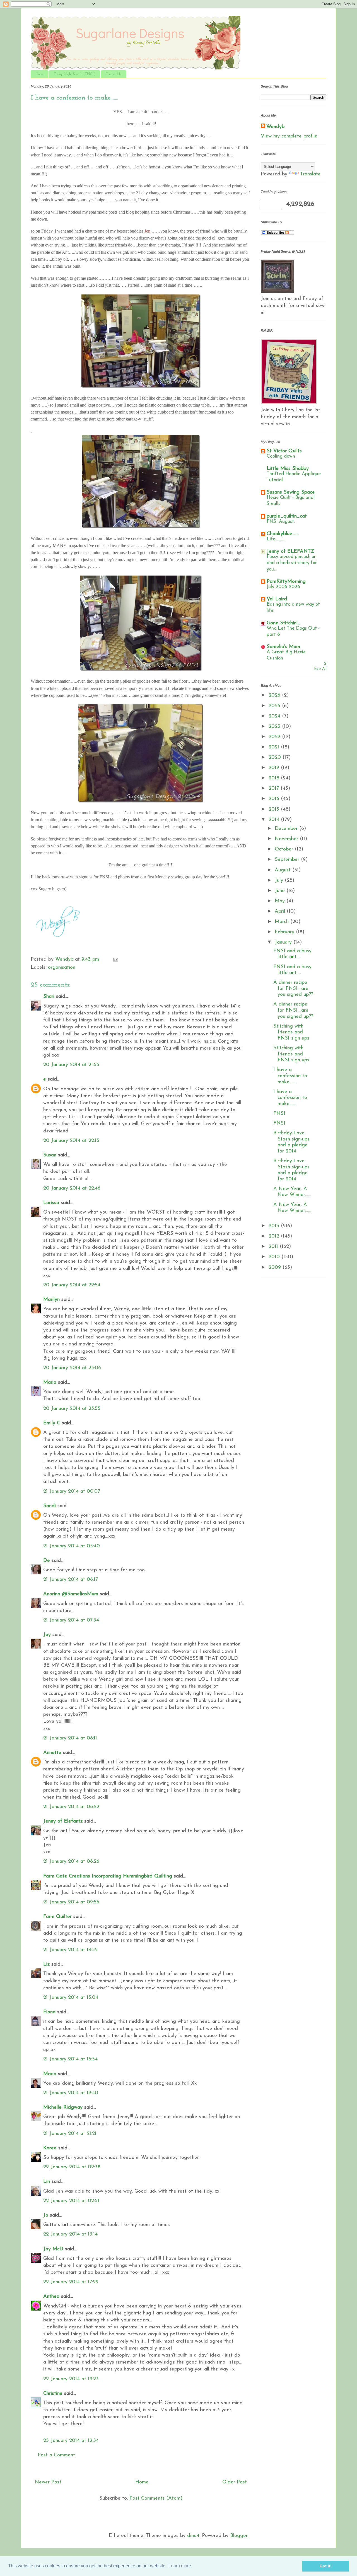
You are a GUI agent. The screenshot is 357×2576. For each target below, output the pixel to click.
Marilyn (51, 1300)
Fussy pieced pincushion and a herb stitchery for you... (292, 563)
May (281, 901)
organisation (62, 968)
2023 (275, 727)
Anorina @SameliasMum (71, 1594)
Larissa (51, 1203)
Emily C (52, 1423)
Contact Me (114, 74)
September (288, 860)
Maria (50, 1383)
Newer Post (48, 2482)
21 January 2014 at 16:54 (70, 2059)
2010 (275, 1257)
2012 (275, 1236)
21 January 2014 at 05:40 (72, 1546)
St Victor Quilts (284, 451)
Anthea (51, 2297)
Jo (46, 2215)
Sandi (50, 1506)
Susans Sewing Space (291, 492)
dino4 (193, 2536)
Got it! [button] (326, 2566)
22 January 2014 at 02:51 (71, 2201)
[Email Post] (115, 960)
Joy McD (53, 2249)
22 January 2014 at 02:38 (72, 2167)
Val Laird (277, 599)
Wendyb (275, 127)
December (287, 829)
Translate (310, 174)
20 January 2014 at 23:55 (72, 1409)
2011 (274, 1247)
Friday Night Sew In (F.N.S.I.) (75, 74)
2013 (275, 1226)
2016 (275, 799)
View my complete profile (289, 136)
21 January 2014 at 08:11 (70, 1738)
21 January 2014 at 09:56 (71, 1902)
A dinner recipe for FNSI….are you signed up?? (293, 989)
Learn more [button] (180, 2566)
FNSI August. (281, 522)
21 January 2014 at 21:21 (70, 2134)
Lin (47, 2182)
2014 (275, 820)
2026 (275, 695)
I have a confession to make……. (290, 1076)
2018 (275, 778)
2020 (276, 758)
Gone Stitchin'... (283, 623)
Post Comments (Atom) (156, 2498)
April (281, 912)
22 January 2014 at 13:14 (70, 2234)
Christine (53, 2394)
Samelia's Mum (283, 647)
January (284, 943)
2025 (275, 706)
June (281, 891)
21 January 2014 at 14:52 (70, 1950)
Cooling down (281, 456)
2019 (275, 768)
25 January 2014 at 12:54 (71, 2441)
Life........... (276, 539)
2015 (275, 809)
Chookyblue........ (283, 534)
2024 (275, 716)
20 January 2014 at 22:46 (72, 1188)
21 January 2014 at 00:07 (72, 1492)
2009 (276, 1268)
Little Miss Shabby (288, 469)
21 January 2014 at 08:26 (71, 1862)
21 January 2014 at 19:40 (71, 2093)
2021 (275, 747)
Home (40, 74)
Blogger (239, 2536)
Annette (52, 1753)
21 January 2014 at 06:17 (71, 1580)
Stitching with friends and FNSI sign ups (291, 1032)
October (285, 849)
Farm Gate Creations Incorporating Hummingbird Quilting (108, 1876)
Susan (50, 1155)
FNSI (279, 1114)
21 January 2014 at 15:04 (71, 1998)
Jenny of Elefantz (63, 1821)
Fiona (49, 2012)
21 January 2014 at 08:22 (71, 1807)
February (285, 932)
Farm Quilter (57, 1917)
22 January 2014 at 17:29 (71, 2282)
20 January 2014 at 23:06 (72, 1368)
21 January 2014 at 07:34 (71, 1620)
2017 (275, 789)
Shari (49, 997)
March (283, 922)
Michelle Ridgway (63, 2108)
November (287, 839)
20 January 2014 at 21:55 (71, 1065)
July (280, 881)
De (47, 1561)
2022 (275, 737)
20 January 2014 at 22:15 (71, 1141)
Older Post (235, 2482)
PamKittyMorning (286, 582)
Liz (46, 1964)
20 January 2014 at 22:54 (72, 1285)
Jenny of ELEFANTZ (290, 552)
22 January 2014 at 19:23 (71, 2379)
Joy (47, 1635)
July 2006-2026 (283, 587)
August (284, 870)
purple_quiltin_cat (287, 516)
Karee (50, 2148)
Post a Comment (56, 2455)
